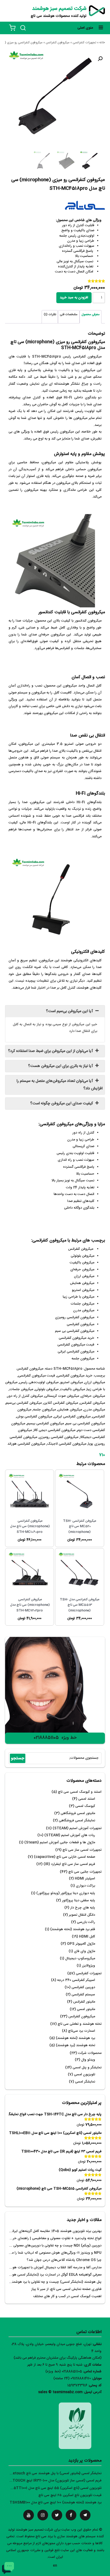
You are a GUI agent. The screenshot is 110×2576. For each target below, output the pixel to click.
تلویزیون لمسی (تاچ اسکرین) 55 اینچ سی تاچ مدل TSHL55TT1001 (52, 2488)
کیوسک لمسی (85, 1806)
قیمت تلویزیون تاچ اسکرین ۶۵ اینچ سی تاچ (70, 2495)
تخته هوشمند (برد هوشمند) (75, 2045)
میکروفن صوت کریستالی (62, 1396)
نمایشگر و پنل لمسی (87, 2068)
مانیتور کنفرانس (84, 2002)
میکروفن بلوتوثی (47, 1389)
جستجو (18, 1758)
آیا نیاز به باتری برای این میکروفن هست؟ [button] (61, 1066)
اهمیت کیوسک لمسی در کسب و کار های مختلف (67, 2297)
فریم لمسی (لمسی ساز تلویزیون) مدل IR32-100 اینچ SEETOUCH (54, 2481)
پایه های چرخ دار (83, 1908)
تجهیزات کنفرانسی (84, 43)
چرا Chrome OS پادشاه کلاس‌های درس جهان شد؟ (64, 2260)
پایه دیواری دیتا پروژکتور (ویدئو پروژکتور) (66, 1893)
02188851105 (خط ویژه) (64, 2372)
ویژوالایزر (89, 1966)
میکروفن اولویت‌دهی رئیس (39, 1383)
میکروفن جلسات (21, 1389)
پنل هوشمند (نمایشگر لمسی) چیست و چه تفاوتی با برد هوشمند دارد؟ (52, 2282)
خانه (102, 43)
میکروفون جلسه (44, 1410)
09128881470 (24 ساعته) (72, 2379)
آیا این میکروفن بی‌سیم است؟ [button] (70, 1011)
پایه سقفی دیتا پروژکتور (78, 1901)
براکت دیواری (85, 1886)
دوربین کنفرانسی (83, 1987)
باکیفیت (65, 370)
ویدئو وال (88, 2060)
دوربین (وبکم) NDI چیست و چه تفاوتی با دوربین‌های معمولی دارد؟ (53, 2246)
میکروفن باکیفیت (73, 1389)
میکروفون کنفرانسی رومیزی (59, 1437)
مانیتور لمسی (86, 2009)
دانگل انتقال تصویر (82, 1915)
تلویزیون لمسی (85, 2075)
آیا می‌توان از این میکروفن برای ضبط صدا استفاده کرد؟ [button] (51, 1051)
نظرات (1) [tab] (50, 315)
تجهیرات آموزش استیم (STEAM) (77, 1828)
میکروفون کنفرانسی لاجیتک (67, 1444)
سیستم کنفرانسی (83, 1995)
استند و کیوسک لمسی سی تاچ (80, 1792)
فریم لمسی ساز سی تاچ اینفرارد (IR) (69, 1864)
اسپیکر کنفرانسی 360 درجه (76, 1980)
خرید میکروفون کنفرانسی (75, 1376)
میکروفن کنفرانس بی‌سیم (24, 1403)
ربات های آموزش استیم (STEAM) (70, 1835)
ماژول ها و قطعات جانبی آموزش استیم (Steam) (60, 1843)
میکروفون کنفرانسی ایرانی (72, 1417)
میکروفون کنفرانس (58, 43)
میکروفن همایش (70, 1410)
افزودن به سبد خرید (74, 298)
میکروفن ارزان (95, 1383)
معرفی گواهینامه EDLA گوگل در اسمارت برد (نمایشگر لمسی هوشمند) (52, 2275)
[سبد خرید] (12, 28)
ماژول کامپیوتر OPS (81, 1944)
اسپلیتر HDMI (85, 1879)
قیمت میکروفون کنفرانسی (37, 1376)
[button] (100, 59)
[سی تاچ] (85, 207)
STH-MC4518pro (46, 357)
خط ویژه (69, 1738)
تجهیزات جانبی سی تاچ (85, 1872)
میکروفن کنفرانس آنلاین (61, 1403)
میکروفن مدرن (94, 1410)
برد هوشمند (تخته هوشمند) (75, 2038)
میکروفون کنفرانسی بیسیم (45, 1424)
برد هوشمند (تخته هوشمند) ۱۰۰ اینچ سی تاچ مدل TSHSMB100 (56, 2503)
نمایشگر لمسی (85, 2082)
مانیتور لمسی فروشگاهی (78, 1813)
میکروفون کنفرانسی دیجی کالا (54, 1430)
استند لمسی (87, 1799)
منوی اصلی (85, 28)
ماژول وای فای (85, 1951)
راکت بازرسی (86, 1922)
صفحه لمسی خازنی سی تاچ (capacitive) (64, 1857)
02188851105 (46, 1738)
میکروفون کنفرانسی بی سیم (85, 1424)
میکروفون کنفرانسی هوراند (26, 1444)
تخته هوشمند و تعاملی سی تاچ (80, 2024)
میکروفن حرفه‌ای (93, 1396)
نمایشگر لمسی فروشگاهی (77, 1821)
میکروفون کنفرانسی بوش (34, 1417)
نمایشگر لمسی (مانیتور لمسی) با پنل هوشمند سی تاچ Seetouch (55, 2473)
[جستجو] (23, 28)
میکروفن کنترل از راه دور (25, 1396)
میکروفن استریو (72, 1383)
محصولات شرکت (90, 2053)
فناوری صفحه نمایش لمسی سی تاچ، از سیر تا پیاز (66, 2289)
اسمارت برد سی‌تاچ (82, 2031)
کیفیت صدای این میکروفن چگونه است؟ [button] (62, 1104)
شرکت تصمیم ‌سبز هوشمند (59, 9)
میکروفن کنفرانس (92, 1403)
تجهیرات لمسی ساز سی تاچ (82, 1850)
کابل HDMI (87, 1937)
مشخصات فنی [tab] (69, 315)
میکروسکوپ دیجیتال (80, 1959)
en (55, 2566)
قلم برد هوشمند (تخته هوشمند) (73, 1929)
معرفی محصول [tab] (91, 315)
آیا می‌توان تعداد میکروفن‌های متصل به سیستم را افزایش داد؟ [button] (60, 1085)
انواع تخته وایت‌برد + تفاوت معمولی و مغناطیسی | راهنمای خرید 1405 (51, 2238)
